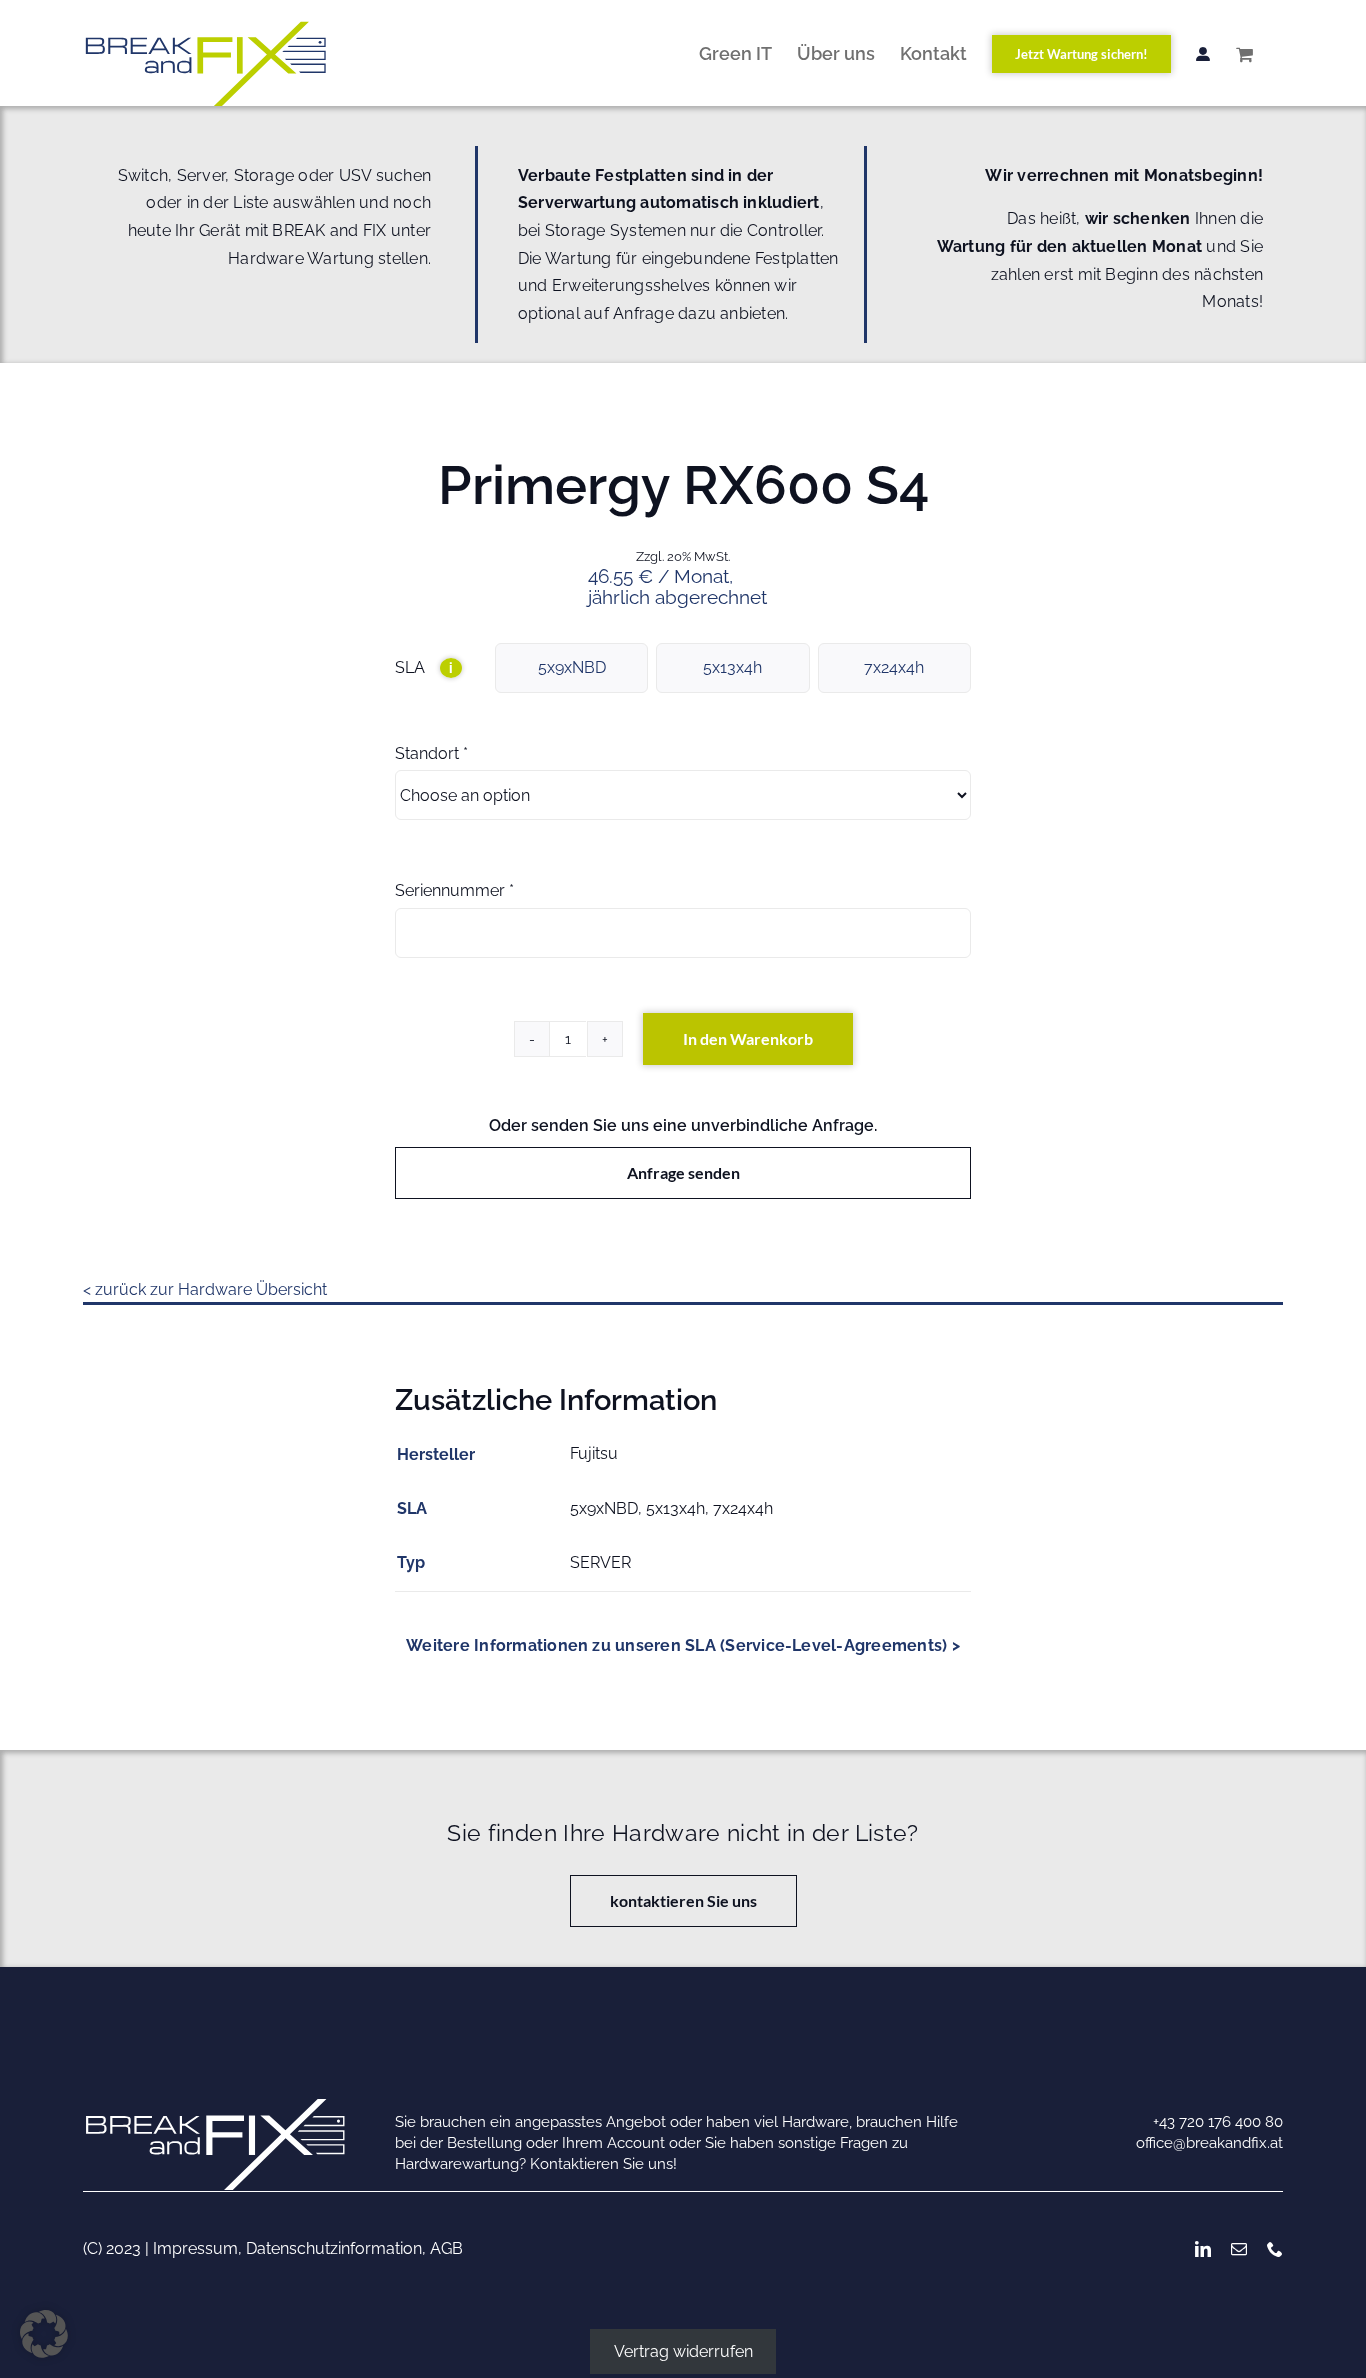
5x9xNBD (572, 667)
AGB (446, 2248)
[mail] (1239, 2249)
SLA (424, 667)
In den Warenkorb (748, 1038)
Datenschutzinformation (334, 2248)
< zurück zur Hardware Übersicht (205, 1289)
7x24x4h (894, 667)
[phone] (1275, 2249)
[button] (44, 2334)
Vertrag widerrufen (683, 2351)
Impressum (195, 2248)
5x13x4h (732, 667)
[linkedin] (1203, 2249)
